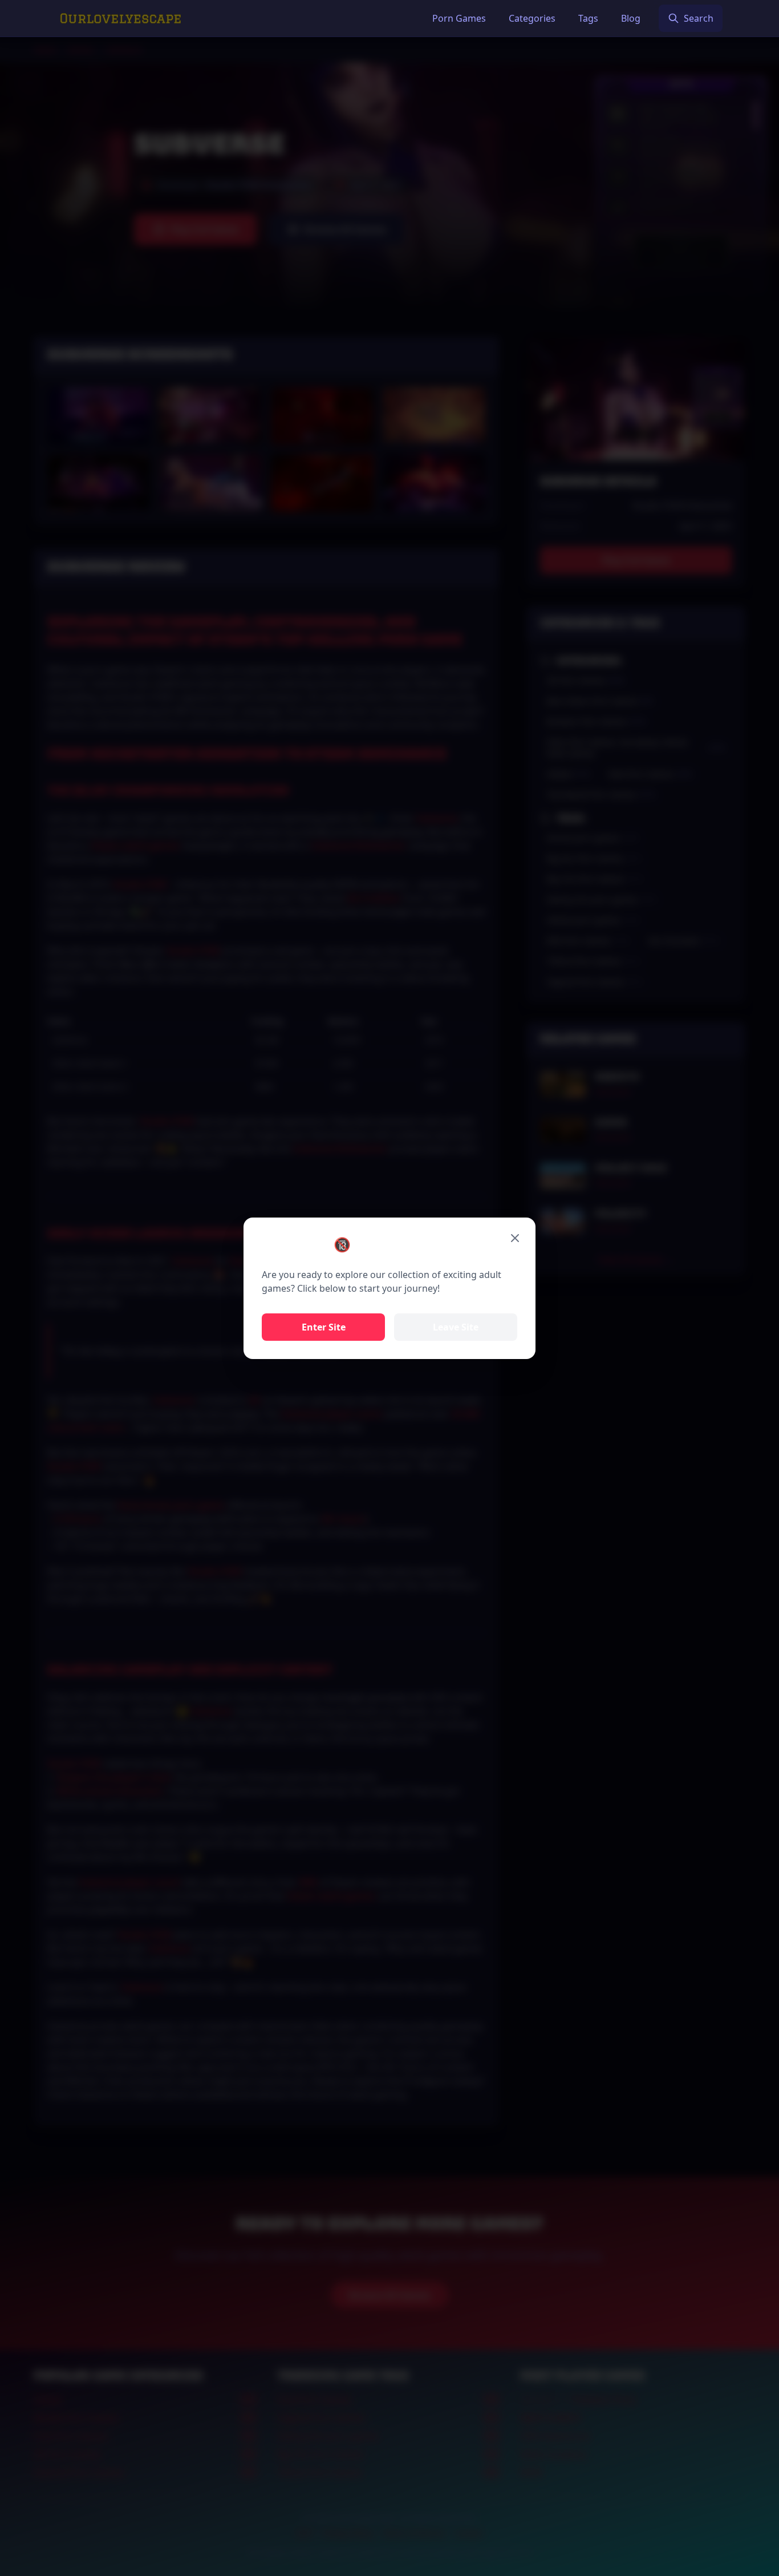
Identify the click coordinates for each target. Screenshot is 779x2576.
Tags (588, 18)
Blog (631, 18)
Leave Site (456, 1327)
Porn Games (459, 18)
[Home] (121, 18)
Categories (532, 18)
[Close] (515, 1238)
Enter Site (324, 1327)
